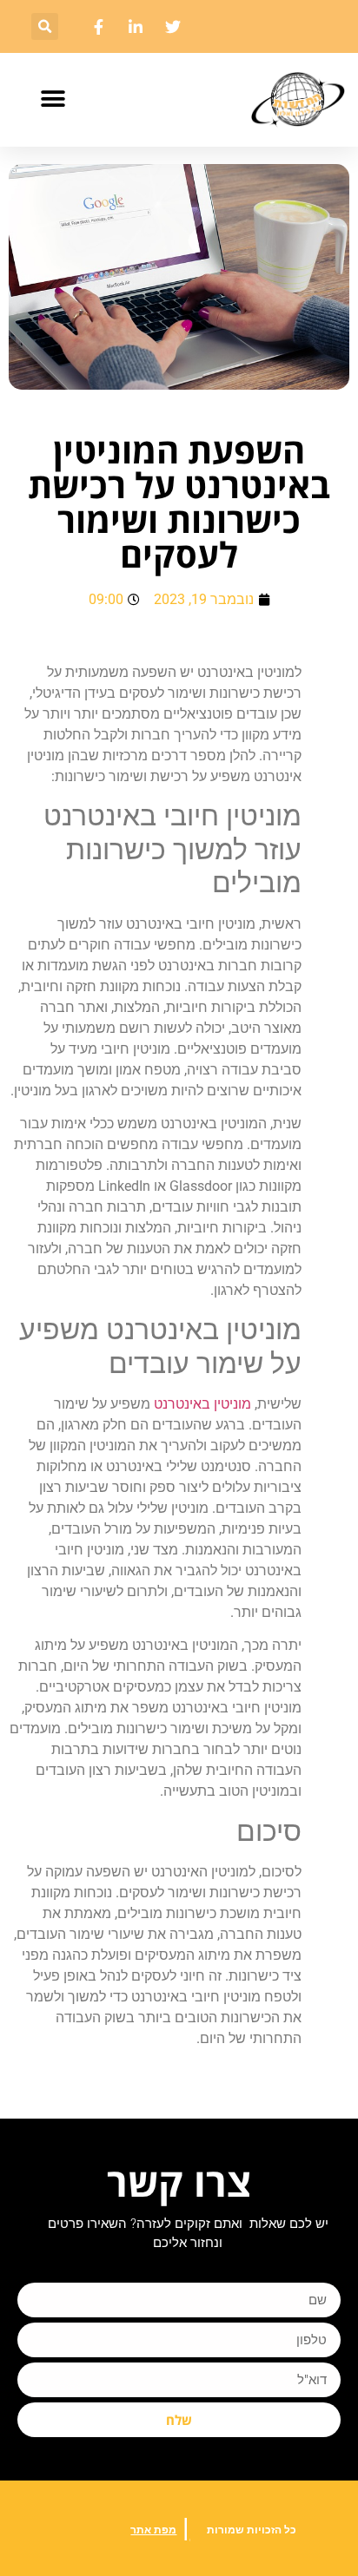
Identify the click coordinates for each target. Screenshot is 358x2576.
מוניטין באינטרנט (202, 1404)
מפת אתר (153, 2530)
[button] (45, 26)
